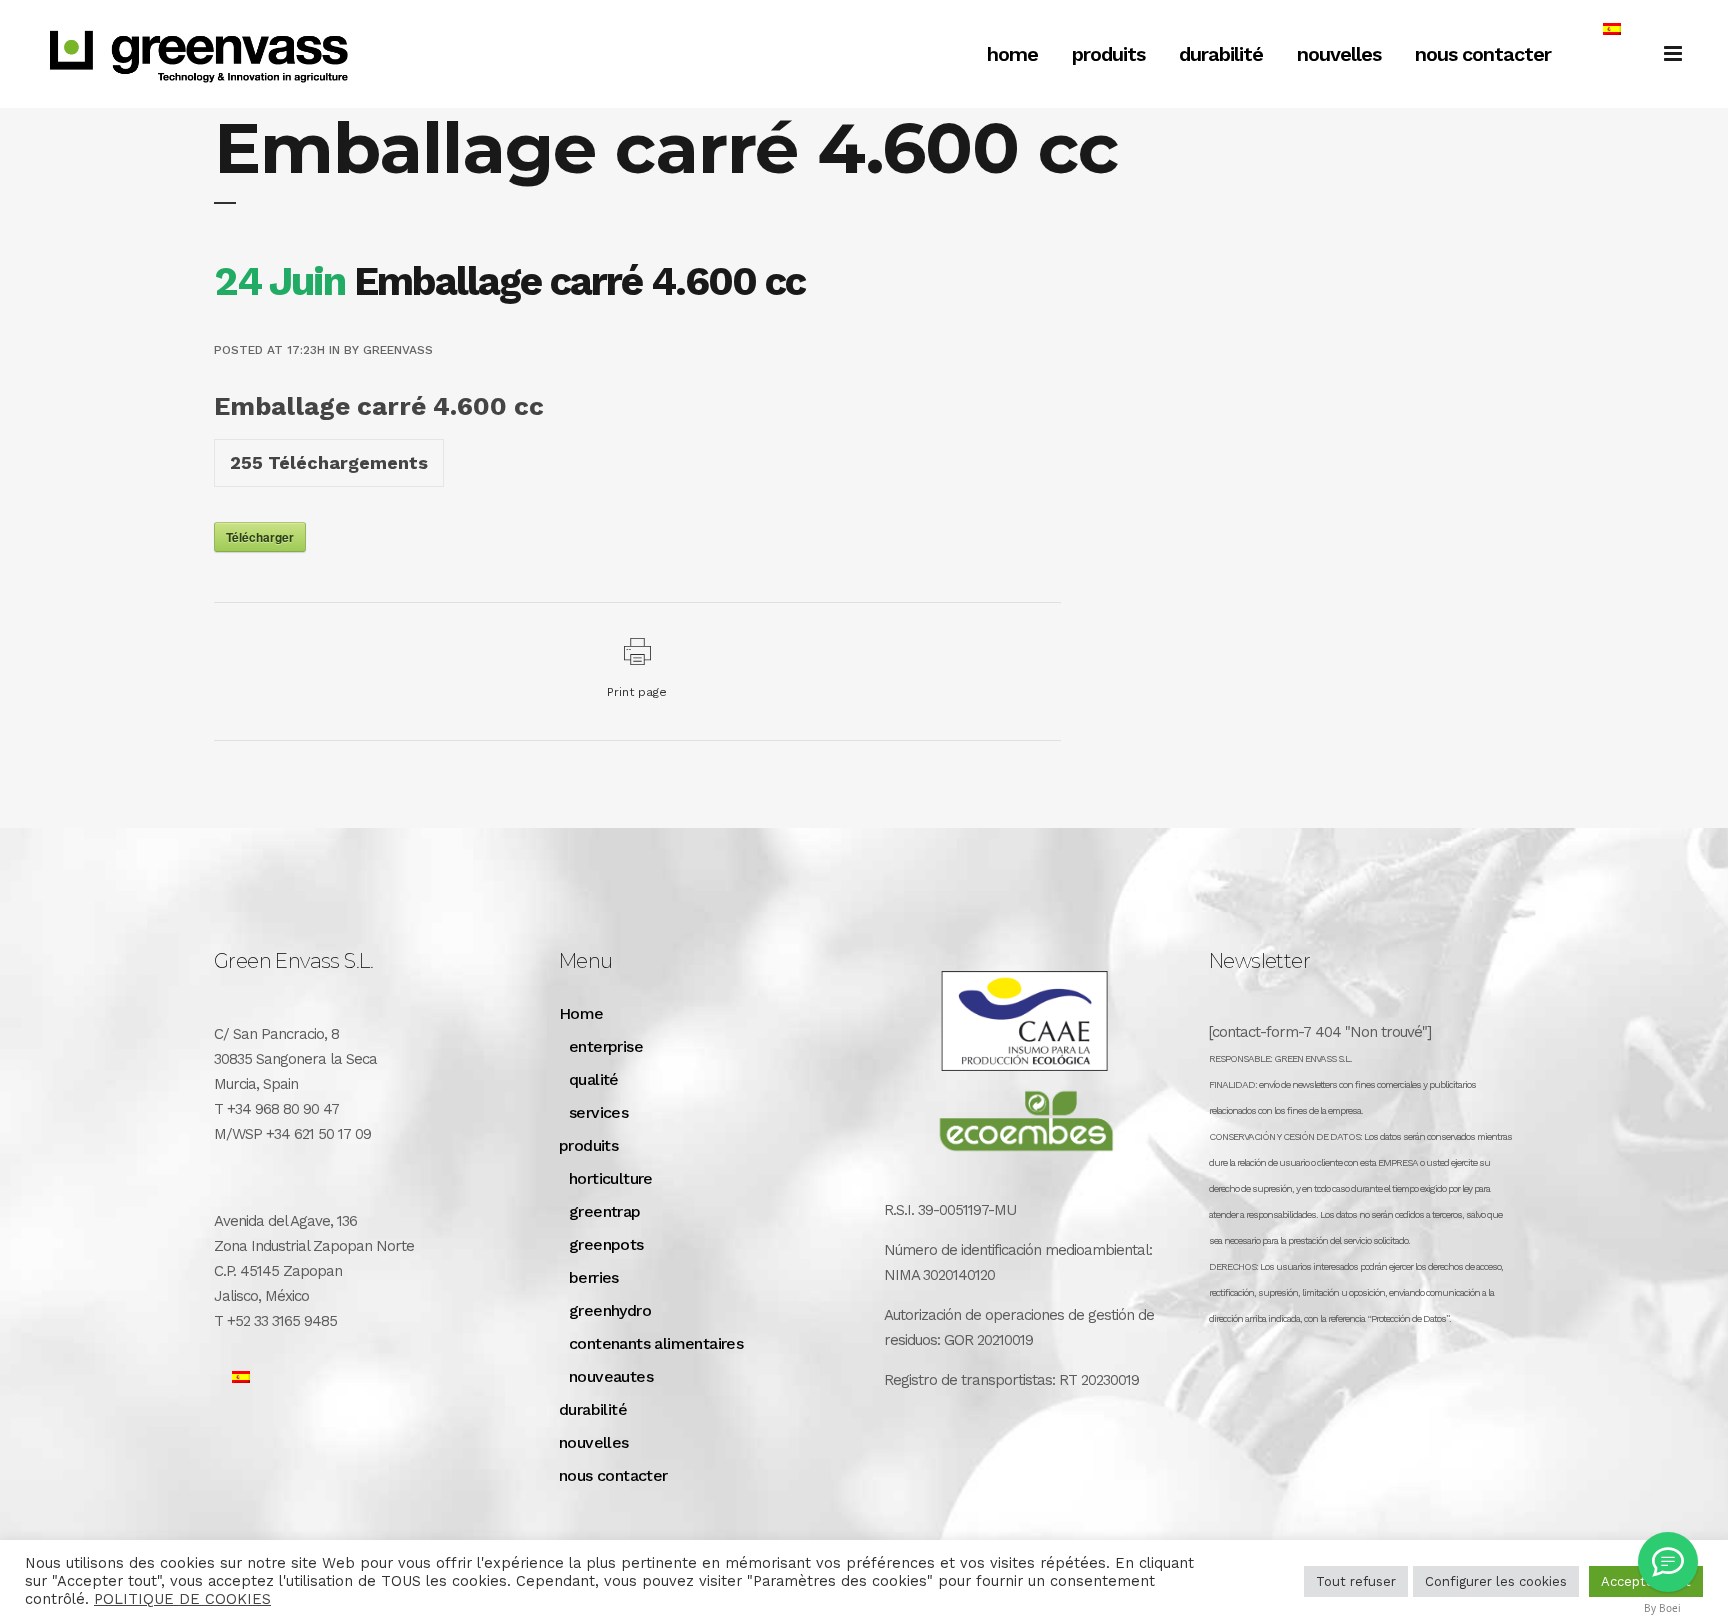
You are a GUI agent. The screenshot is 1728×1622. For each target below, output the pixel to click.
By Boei (1662, 1608)
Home (581, 1013)
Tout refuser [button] (1356, 1581)
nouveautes (611, 1376)
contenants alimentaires (656, 1343)
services (598, 1112)
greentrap (605, 1211)
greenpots (606, 1244)
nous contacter (613, 1475)
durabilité (593, 1409)
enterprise (606, 1046)
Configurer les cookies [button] (1496, 1581)
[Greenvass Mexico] (1668, 1562)
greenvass (398, 350)
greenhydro (610, 1310)
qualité (594, 1079)
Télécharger (260, 537)
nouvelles (594, 1442)
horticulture (611, 1178)
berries (594, 1277)
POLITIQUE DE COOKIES (182, 1599)
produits (588, 1145)
